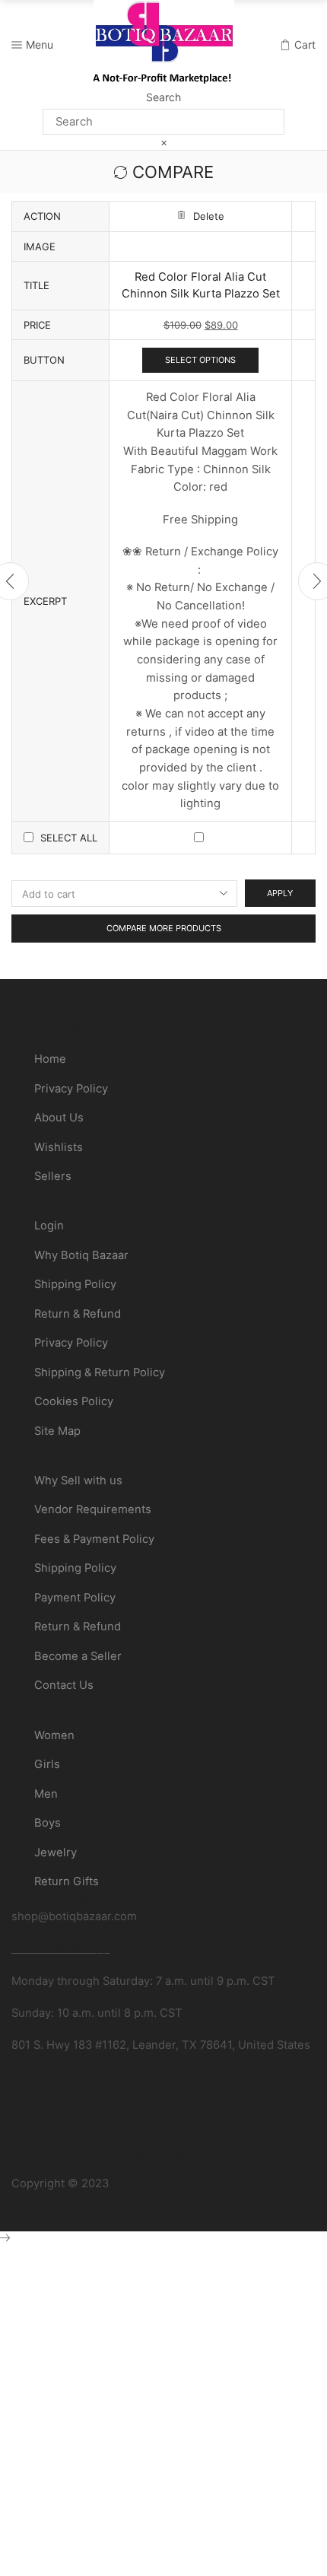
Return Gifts (164, 2157)
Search (163, 97)
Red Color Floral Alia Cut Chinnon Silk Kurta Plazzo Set (201, 285)
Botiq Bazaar (146, 2183)
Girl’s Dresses (223, 2086)
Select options (200, 360)
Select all (69, 838)
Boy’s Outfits (181, 2121)
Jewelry (262, 2121)
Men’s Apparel (81, 2121)
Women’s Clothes (113, 2086)
